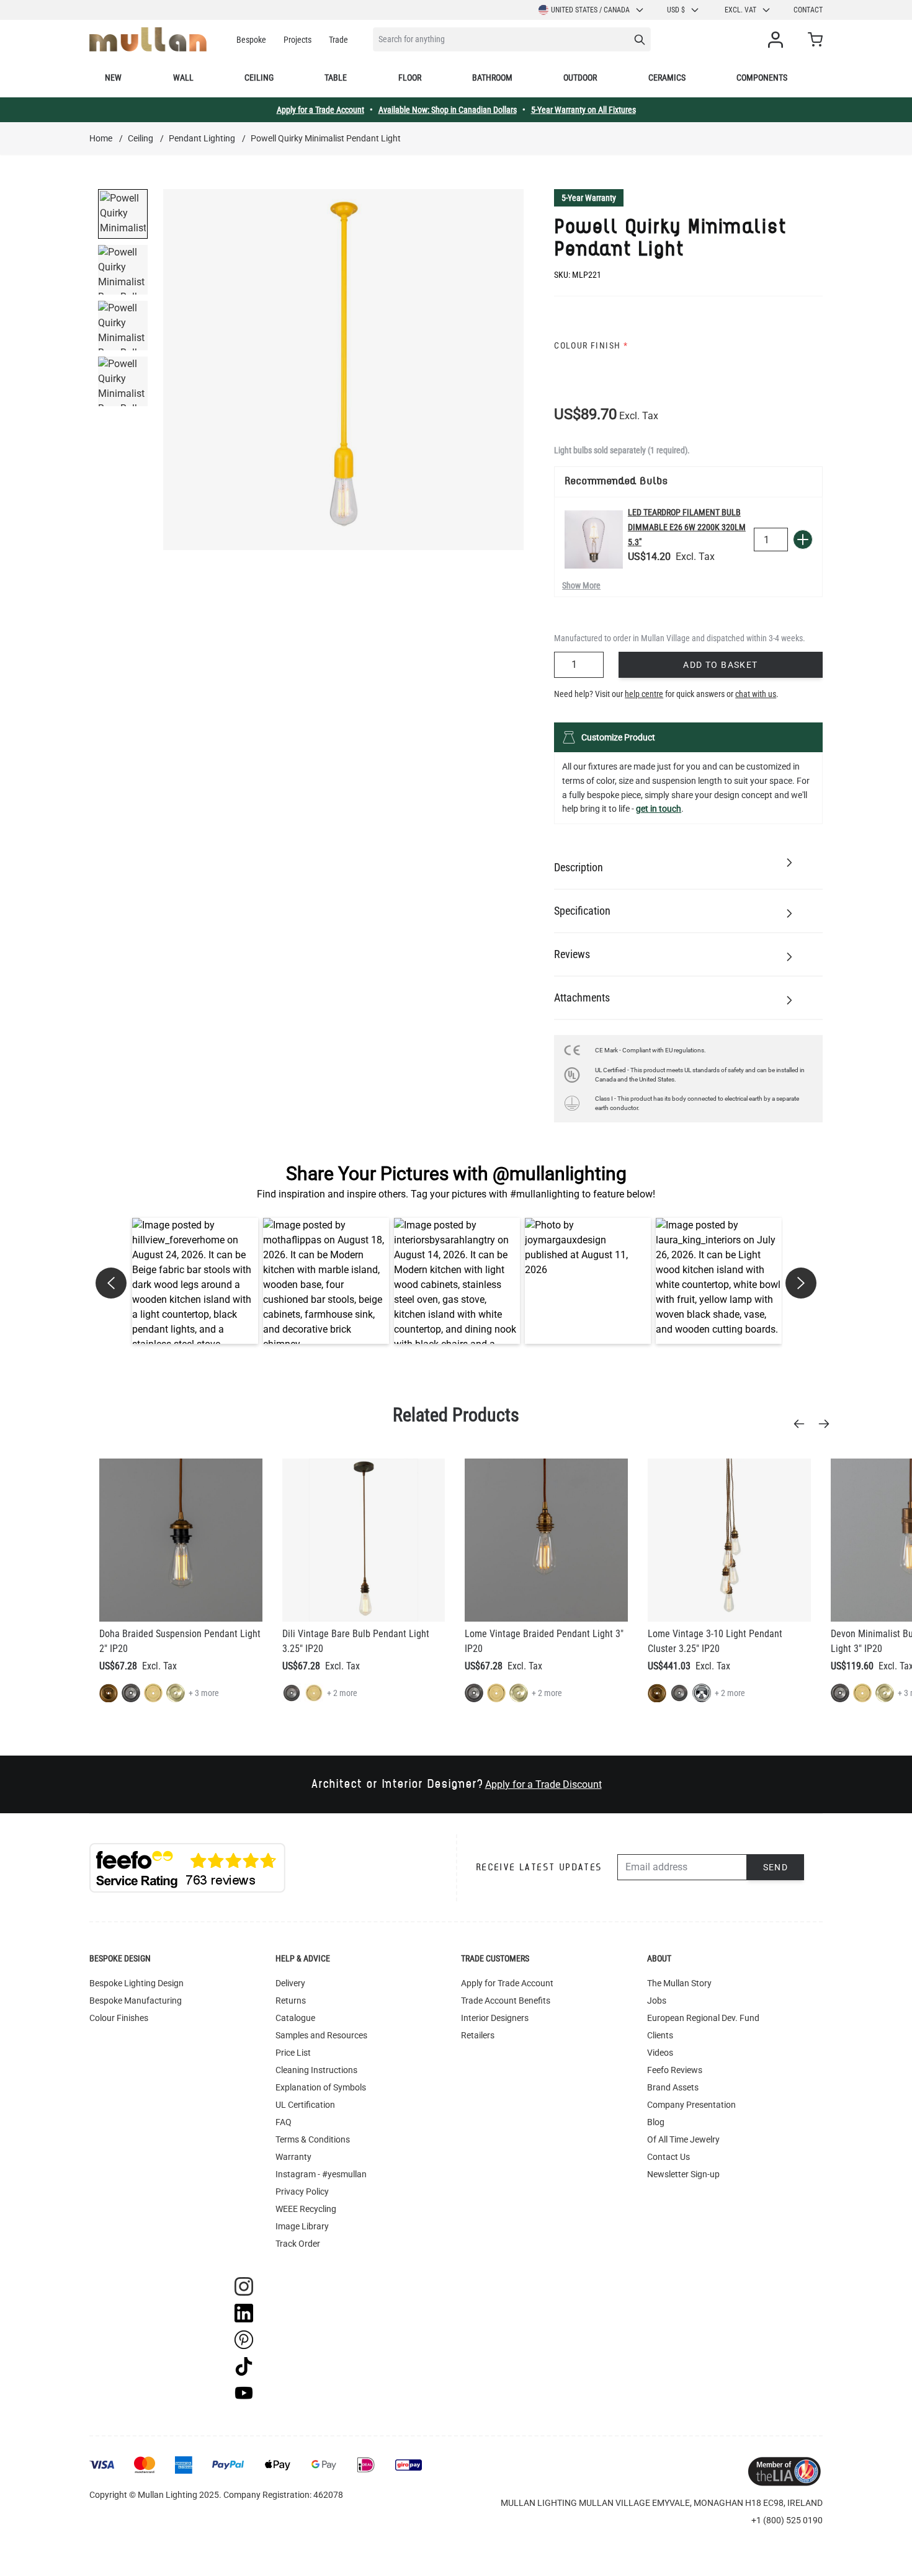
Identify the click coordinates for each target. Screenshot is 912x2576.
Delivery (290, 1983)
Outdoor (580, 78)
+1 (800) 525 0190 (787, 2520)
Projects (297, 40)
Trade (338, 40)
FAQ (284, 2122)
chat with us (756, 694)
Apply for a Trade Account (320, 110)
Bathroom (492, 78)
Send (776, 1867)
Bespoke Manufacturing (136, 2001)
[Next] (828, 1424)
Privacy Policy (302, 2192)
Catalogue (295, 2018)
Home (101, 138)
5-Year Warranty (589, 198)
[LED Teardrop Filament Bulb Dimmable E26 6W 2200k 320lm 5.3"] (594, 540)
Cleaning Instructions (316, 2070)
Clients (660, 2035)
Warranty (293, 2157)
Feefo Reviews (675, 2070)
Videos (660, 2053)
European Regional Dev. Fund (703, 2018)
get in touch (659, 809)
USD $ (676, 10)
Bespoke (251, 40)
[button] (195, 1281)
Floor (410, 78)
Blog (656, 2122)
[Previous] (803, 1424)
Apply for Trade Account (507, 1983)
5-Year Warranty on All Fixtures (583, 110)
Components (762, 78)
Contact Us (668, 2157)
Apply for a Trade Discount (543, 1784)
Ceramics (667, 78)
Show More (581, 585)
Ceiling (259, 78)
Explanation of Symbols (321, 2087)
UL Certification (305, 2105)
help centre (644, 694)
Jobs (657, 2001)
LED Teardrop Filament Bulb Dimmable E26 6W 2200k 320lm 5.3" (687, 527)
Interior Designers (495, 2018)
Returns (291, 2001)
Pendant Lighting (202, 138)
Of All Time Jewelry (683, 2139)
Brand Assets (673, 2087)
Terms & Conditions (313, 2139)
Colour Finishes (119, 2018)
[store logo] (148, 39)
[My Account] (778, 40)
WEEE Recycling (306, 2209)
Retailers (478, 2035)
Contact (808, 10)
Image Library (302, 2226)
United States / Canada (590, 10)
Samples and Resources (321, 2035)
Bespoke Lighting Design (136, 1983)
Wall (183, 78)
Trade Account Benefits (506, 2001)
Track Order (298, 2244)
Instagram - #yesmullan (321, 2174)
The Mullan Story (679, 1983)
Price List (293, 2053)
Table (336, 78)
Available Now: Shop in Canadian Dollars (448, 110)
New (113, 78)
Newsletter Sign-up (683, 2174)
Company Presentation (691, 2105)
